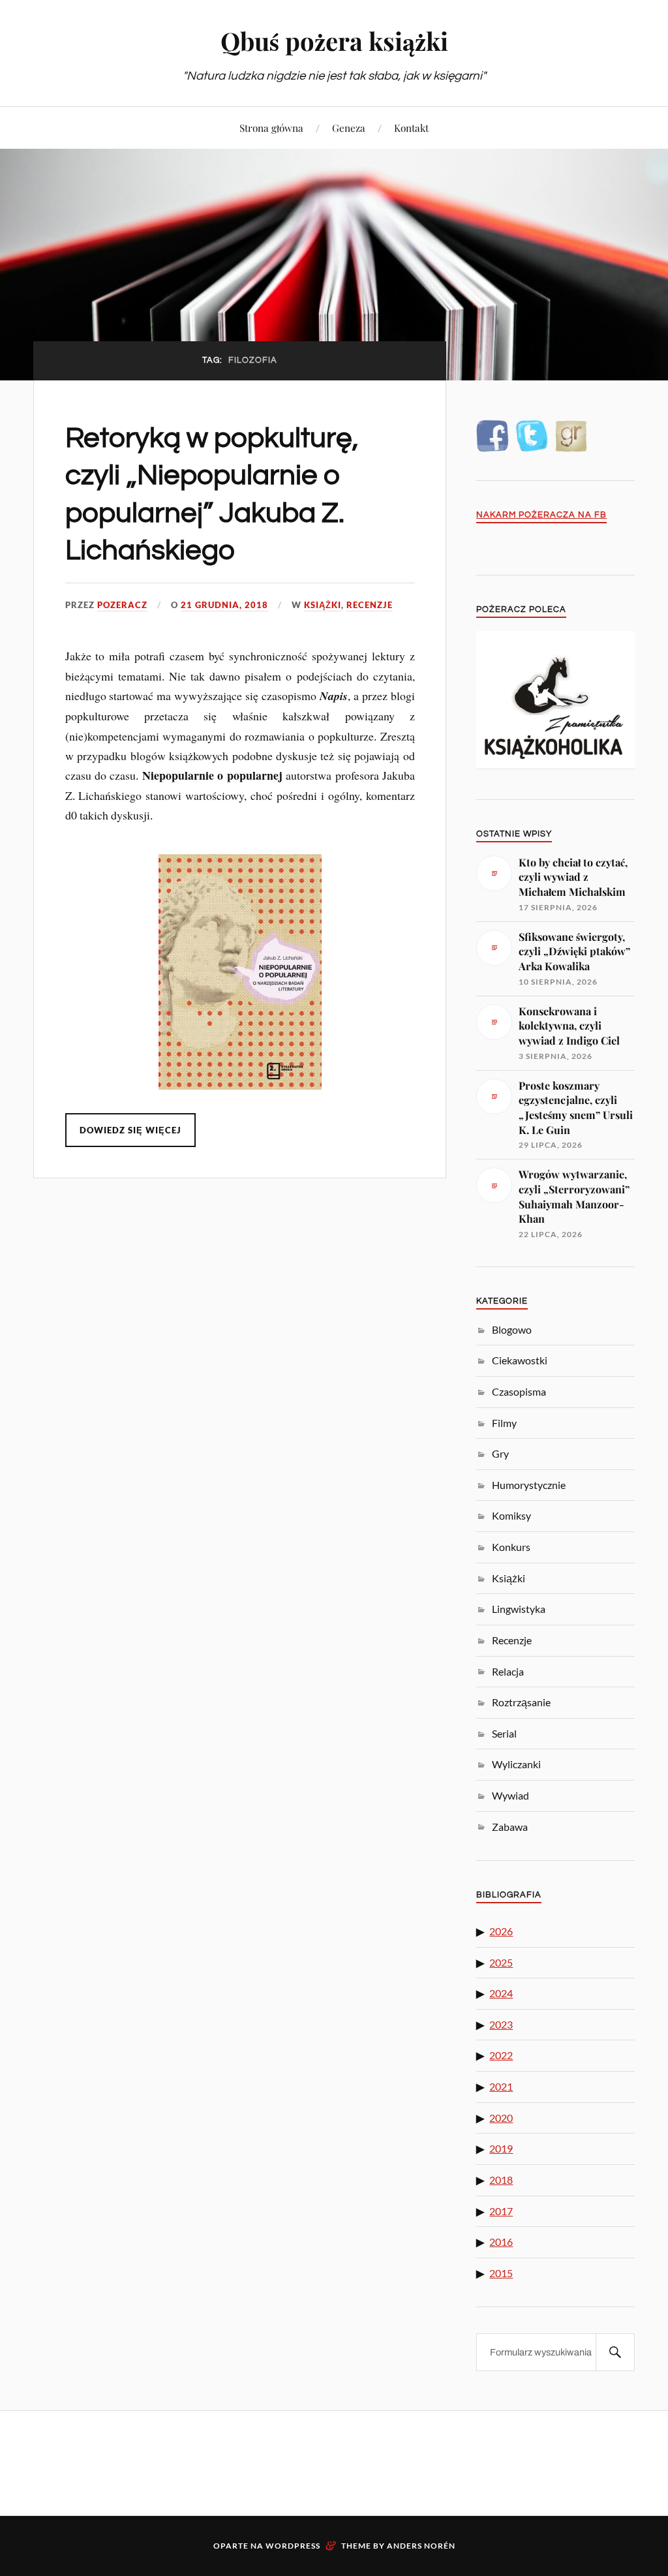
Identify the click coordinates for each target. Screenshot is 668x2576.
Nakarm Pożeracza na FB (541, 515)
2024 (501, 1993)
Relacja (508, 1671)
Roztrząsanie (521, 1702)
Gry (500, 1453)
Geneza (349, 128)
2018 (501, 2180)
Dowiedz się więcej (130, 1130)
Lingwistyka (519, 1609)
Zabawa (510, 1827)
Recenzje (370, 605)
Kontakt (411, 128)
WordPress (293, 2546)
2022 (501, 2055)
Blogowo (512, 1329)
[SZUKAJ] (615, 2352)
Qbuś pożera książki (334, 41)
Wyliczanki (516, 1764)
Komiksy (511, 1515)
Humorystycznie (529, 1485)
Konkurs (511, 1547)
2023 (501, 2024)
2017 (501, 2211)
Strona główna (271, 128)
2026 (501, 1931)
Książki (323, 605)
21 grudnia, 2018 (224, 605)
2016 (501, 2242)
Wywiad (510, 1795)
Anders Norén (421, 2546)
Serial (504, 1733)
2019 (501, 2148)
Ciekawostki (520, 1360)
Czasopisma (519, 1391)
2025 (501, 1962)
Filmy (504, 1423)
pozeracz (122, 605)
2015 (501, 2273)
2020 (501, 2118)
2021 (501, 2086)
